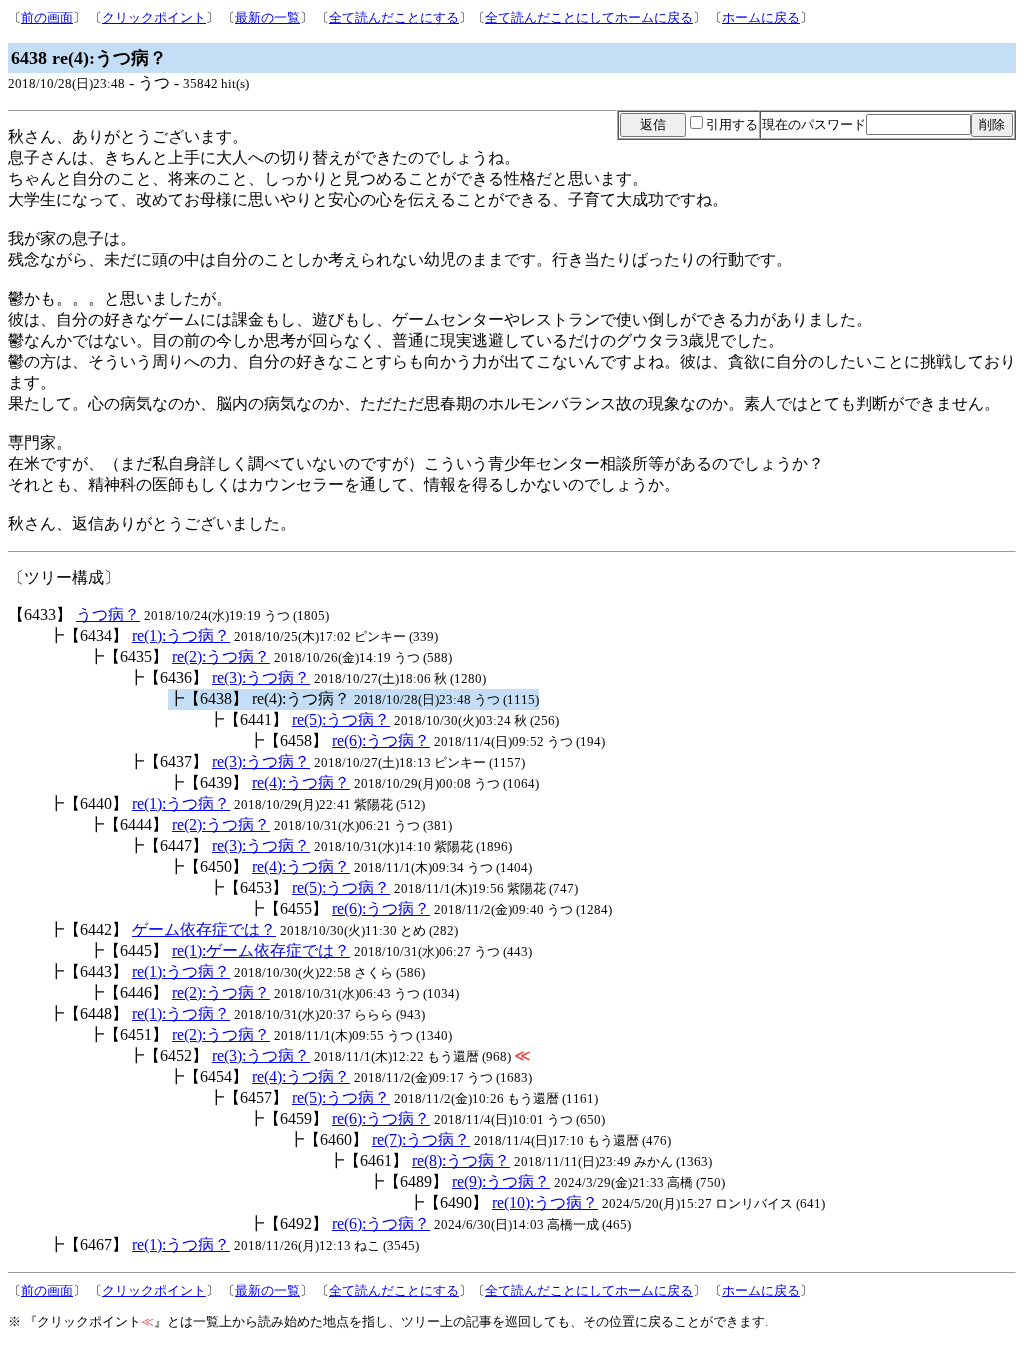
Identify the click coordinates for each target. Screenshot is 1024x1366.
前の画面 (47, 17)
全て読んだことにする (394, 17)
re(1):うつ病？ (181, 635)
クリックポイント (154, 17)
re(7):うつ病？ (421, 1139)
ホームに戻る (761, 17)
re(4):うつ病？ (301, 782)
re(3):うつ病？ (261, 677)
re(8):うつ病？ (461, 1160)
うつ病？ (108, 614)
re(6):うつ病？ (381, 740)
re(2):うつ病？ (221, 656)
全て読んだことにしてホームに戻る (589, 17)
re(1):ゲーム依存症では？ (261, 950)
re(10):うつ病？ (545, 1202)
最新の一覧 (267, 17)
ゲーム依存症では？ (204, 929)
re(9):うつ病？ (501, 1181)
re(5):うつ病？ (341, 719)
